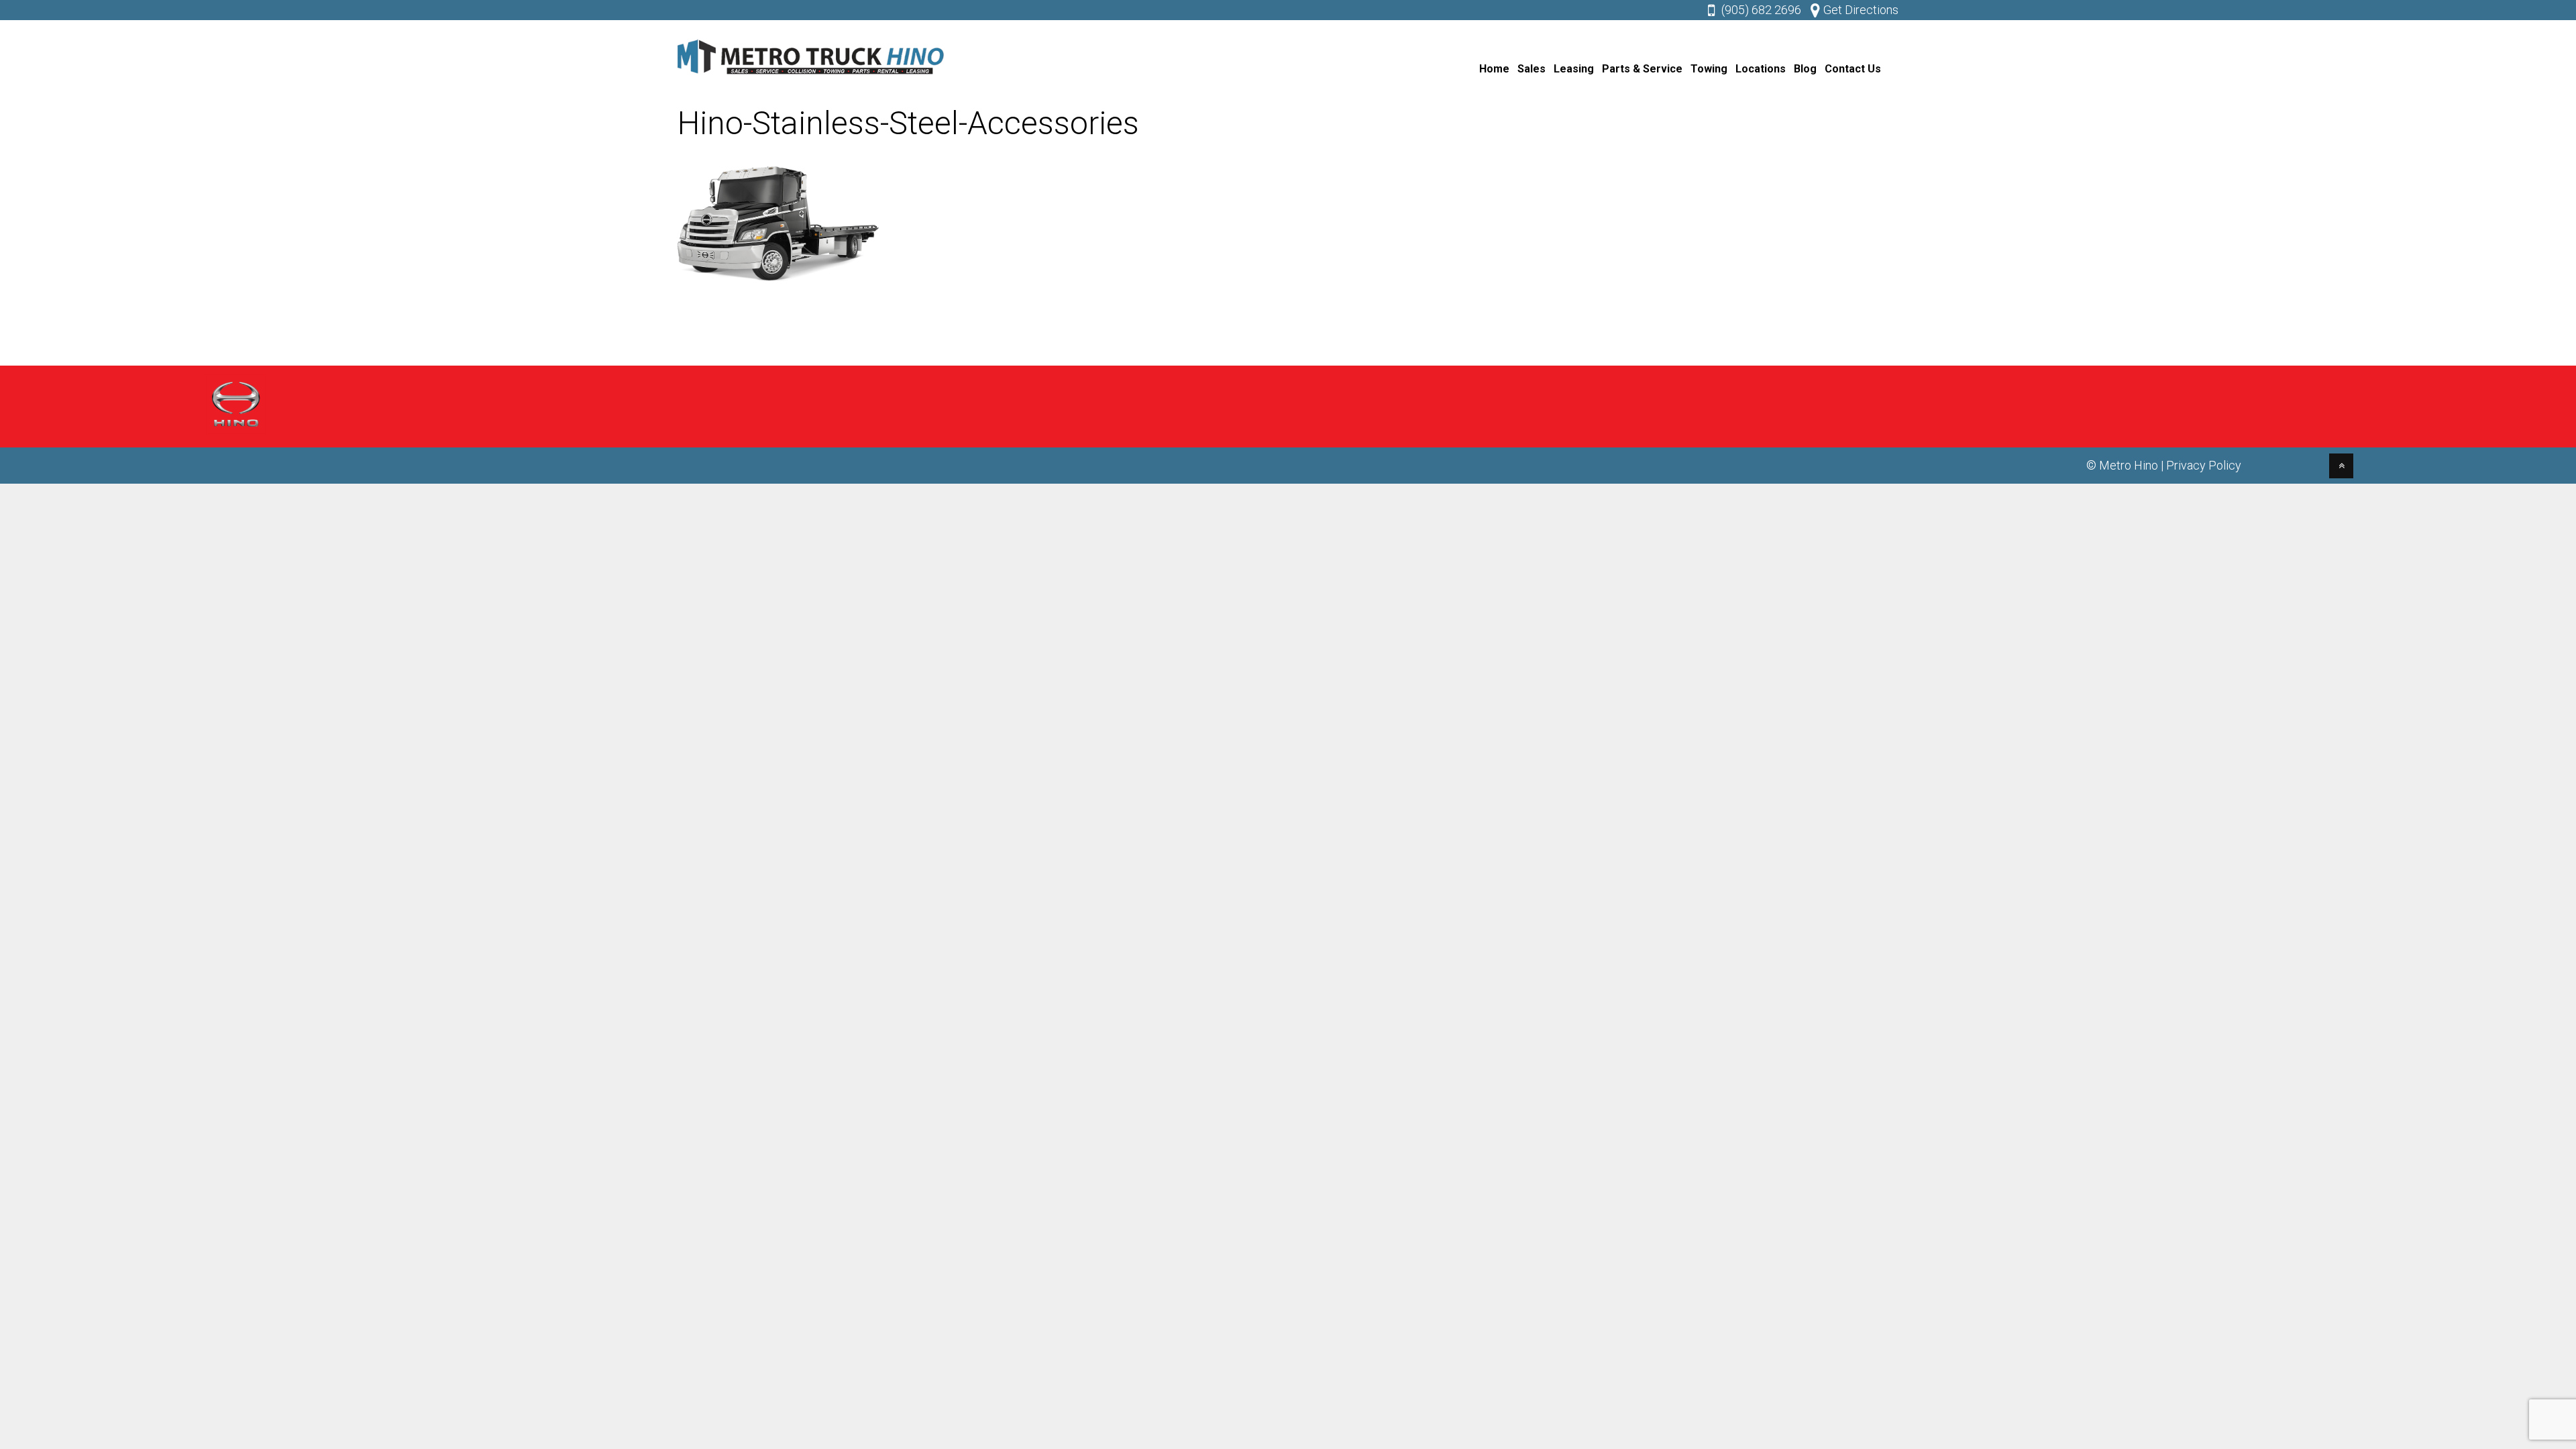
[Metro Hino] (812, 77)
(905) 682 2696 (1761, 10)
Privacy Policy (2204, 465)
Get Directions (1861, 10)
